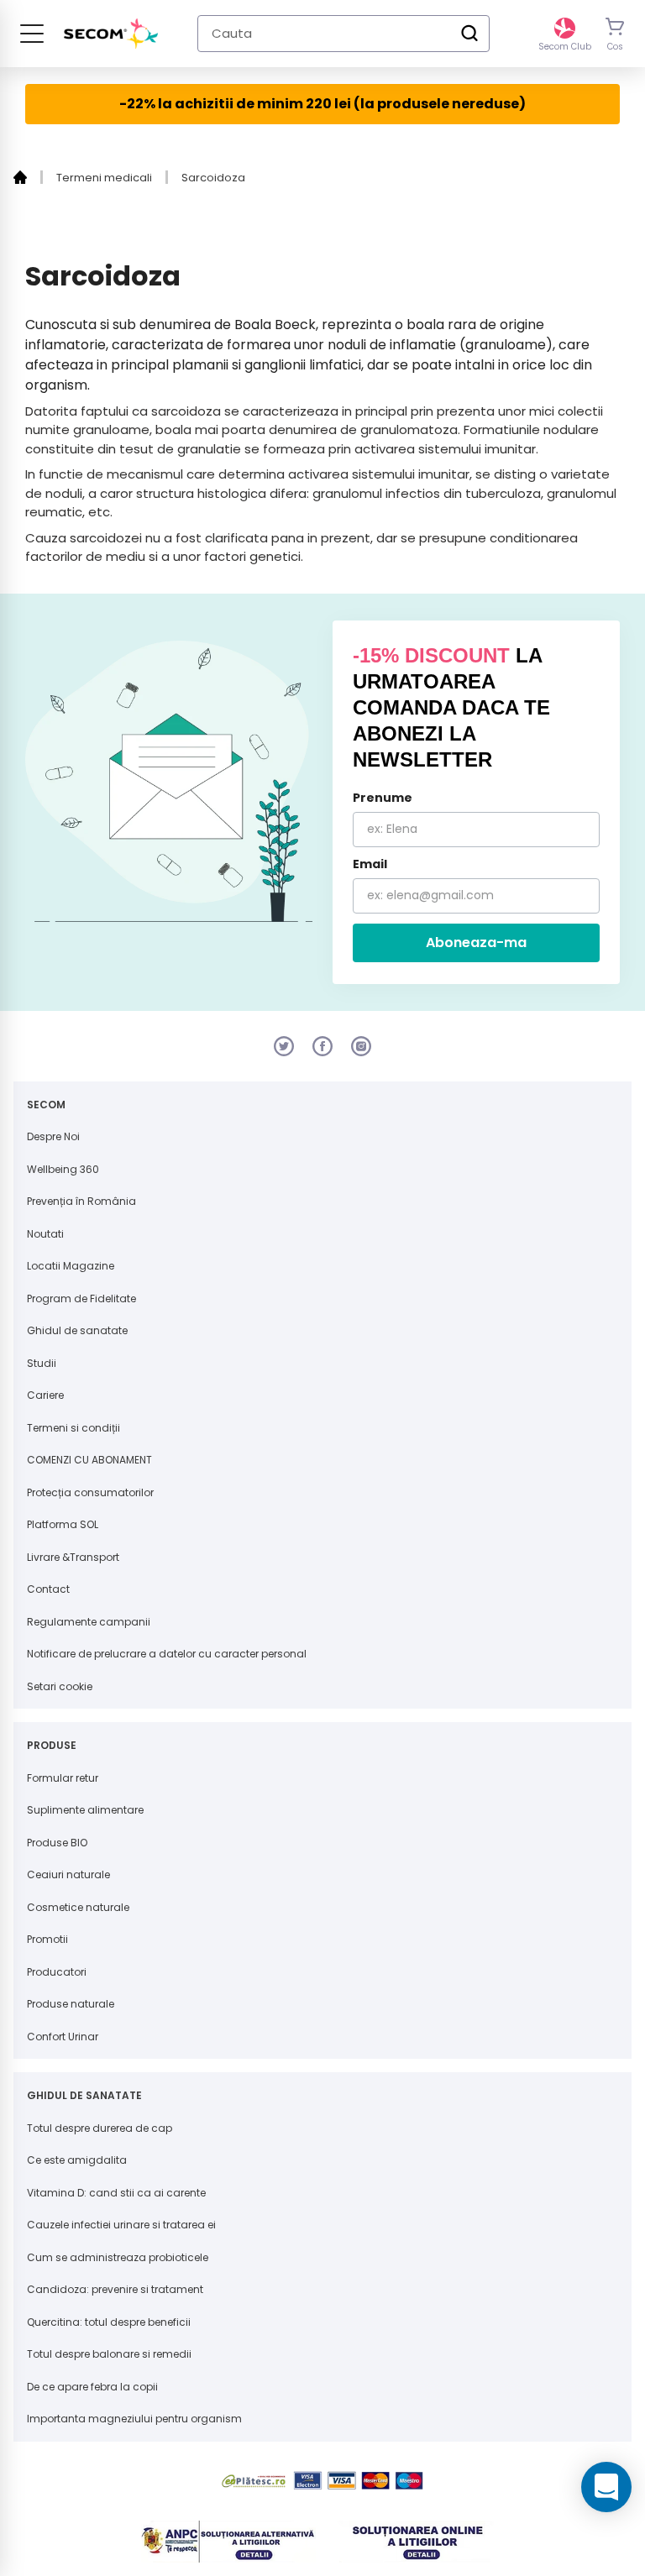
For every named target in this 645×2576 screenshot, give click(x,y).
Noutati (45, 1234)
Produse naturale (71, 2004)
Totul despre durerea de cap (100, 2128)
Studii (42, 1363)
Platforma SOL (63, 1524)
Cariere (45, 1395)
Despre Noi (53, 1136)
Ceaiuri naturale (68, 1874)
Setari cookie (60, 1686)
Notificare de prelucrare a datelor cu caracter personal (167, 1654)
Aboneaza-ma (476, 942)
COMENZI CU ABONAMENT (89, 1460)
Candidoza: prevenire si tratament (115, 2289)
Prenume (383, 798)
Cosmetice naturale (78, 1907)
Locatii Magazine (71, 1266)
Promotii (47, 1939)
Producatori (57, 1972)
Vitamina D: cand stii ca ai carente (116, 2193)
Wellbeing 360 (63, 1169)
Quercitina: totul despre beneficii (109, 2322)
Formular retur (63, 1778)
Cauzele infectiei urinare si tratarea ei (121, 2225)
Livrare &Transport (73, 1557)
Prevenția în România (81, 1201)
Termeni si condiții (73, 1428)
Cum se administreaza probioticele (118, 2257)
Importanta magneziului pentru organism (134, 2419)
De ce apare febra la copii (92, 2387)
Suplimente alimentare (85, 1810)
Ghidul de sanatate (77, 1330)
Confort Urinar (63, 2037)
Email (370, 864)
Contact (48, 1589)
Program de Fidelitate (81, 1298)
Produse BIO (57, 1843)
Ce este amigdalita (77, 2160)
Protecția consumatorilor (90, 1492)
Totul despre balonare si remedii (109, 2354)
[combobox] (343, 34)
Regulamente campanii (89, 1622)
